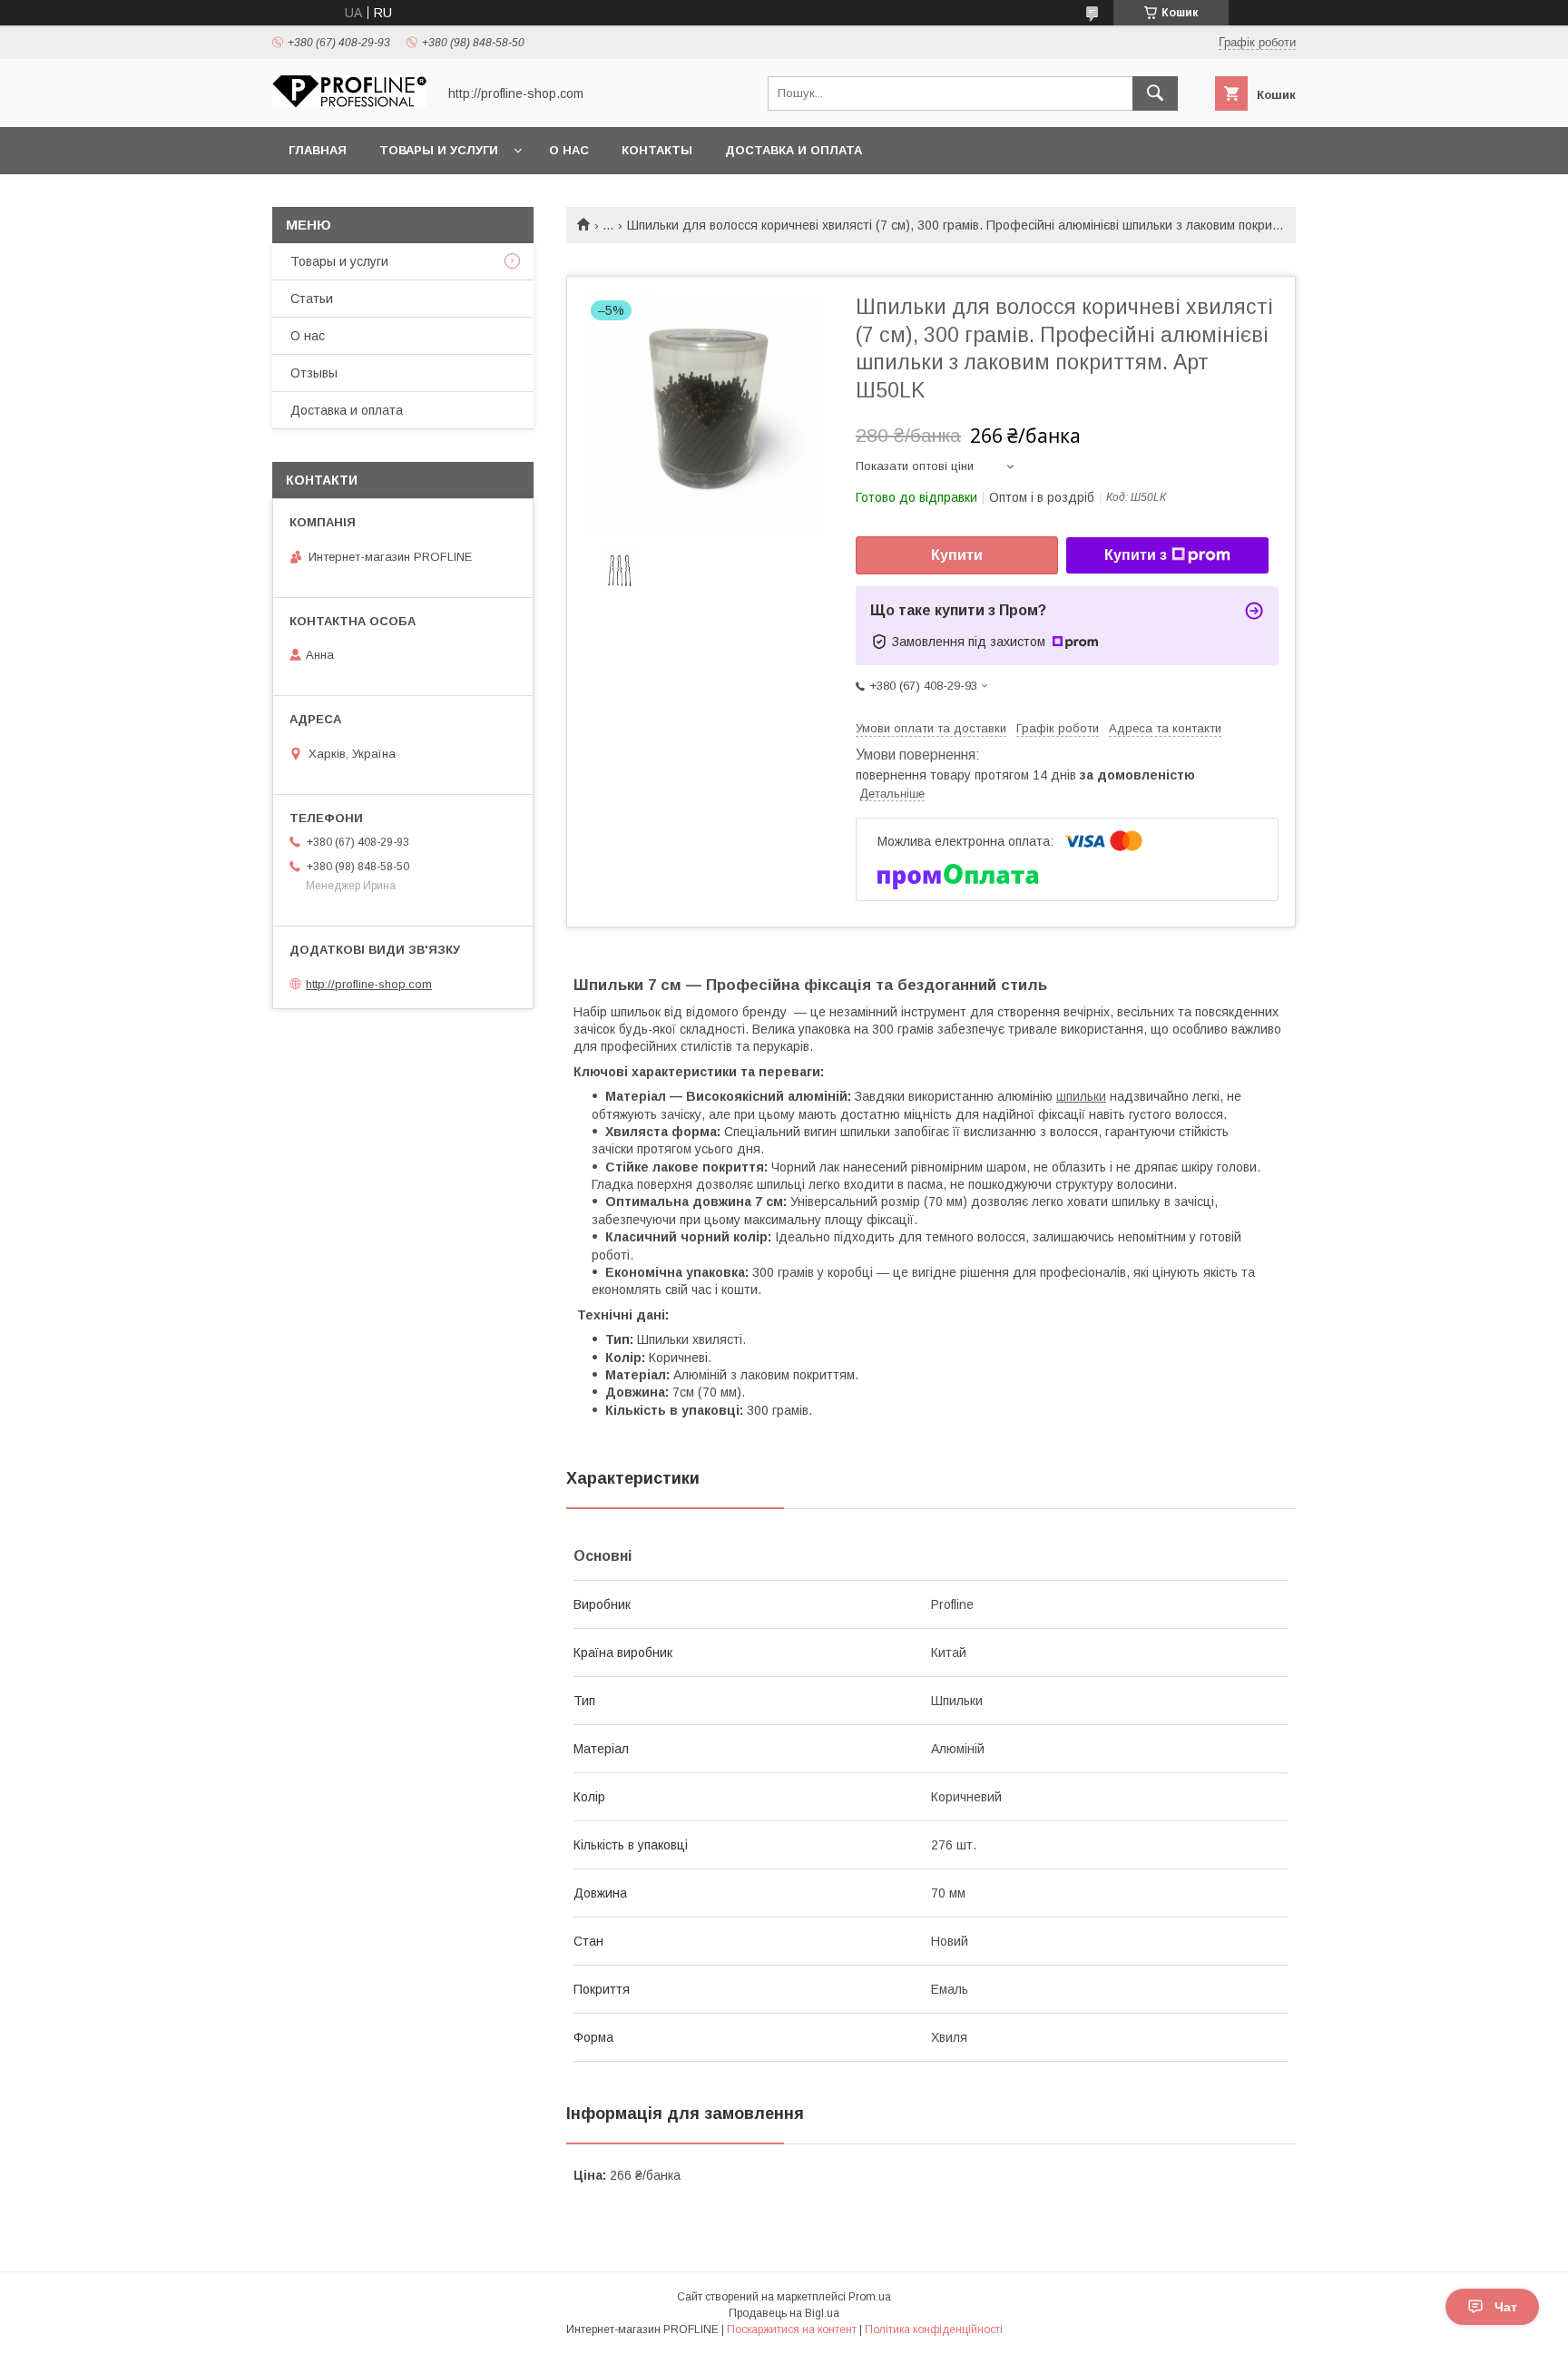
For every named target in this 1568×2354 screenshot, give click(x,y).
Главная (318, 150)
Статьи (312, 299)
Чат (1506, 2307)
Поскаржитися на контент (792, 2329)
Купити (957, 555)
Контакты (657, 150)
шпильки (1081, 1096)
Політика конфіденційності (934, 2329)
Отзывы (314, 373)
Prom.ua (870, 2297)
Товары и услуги (439, 150)
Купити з (1136, 555)
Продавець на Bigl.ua (784, 2313)
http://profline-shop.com (369, 984)
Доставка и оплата (794, 150)
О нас (569, 150)
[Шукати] (1155, 93)
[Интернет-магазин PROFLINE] (349, 103)
